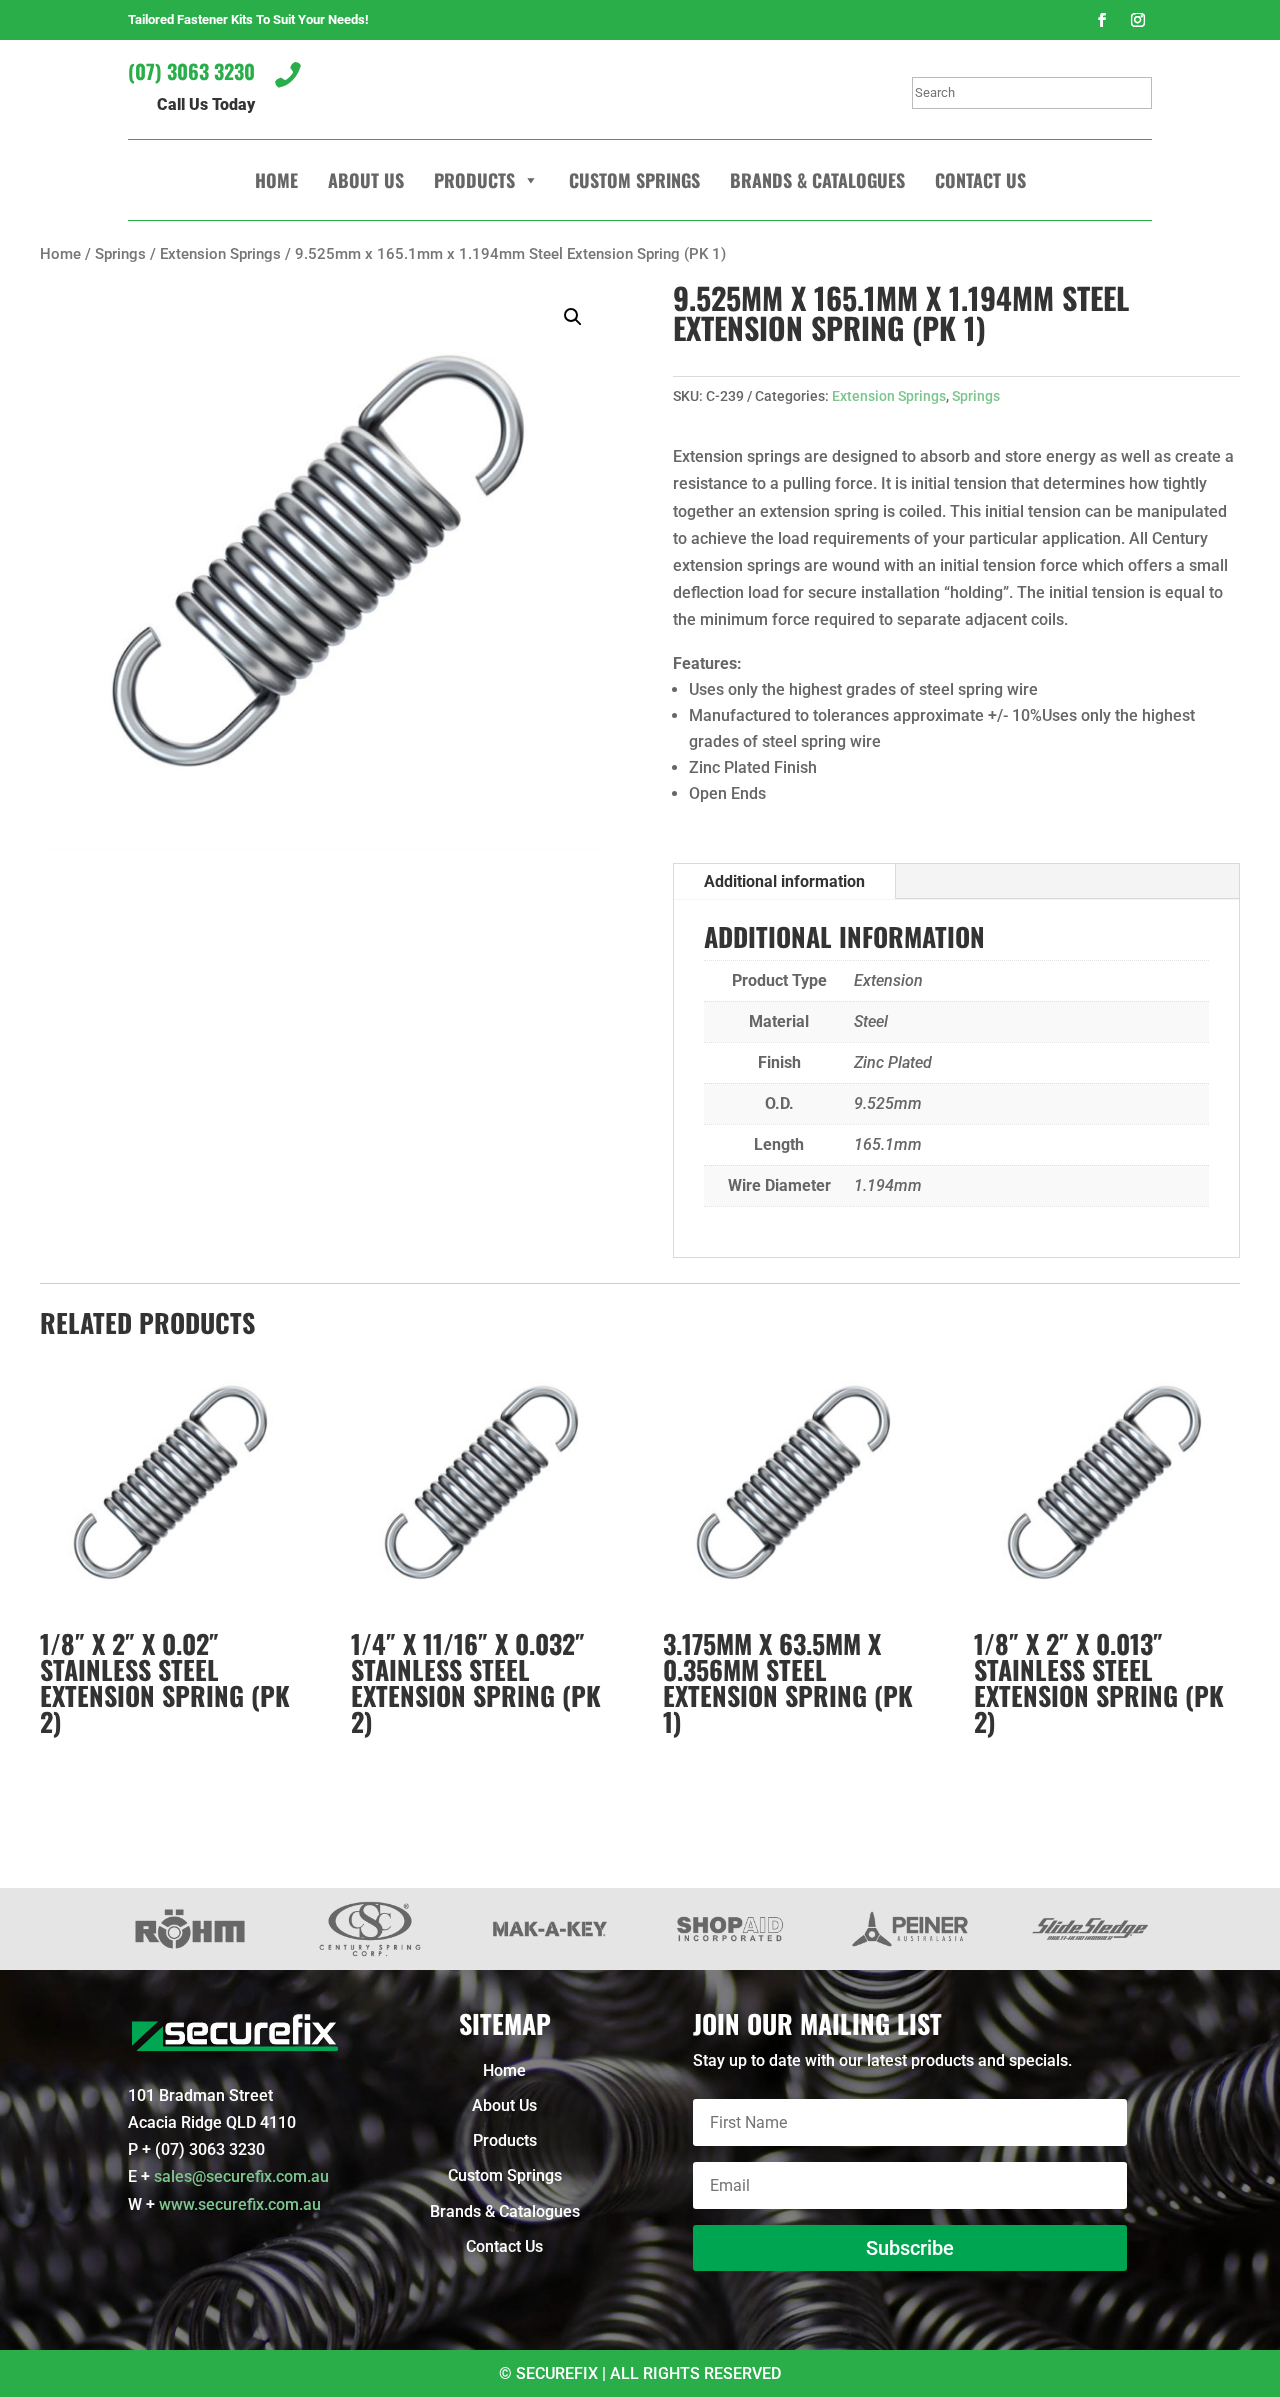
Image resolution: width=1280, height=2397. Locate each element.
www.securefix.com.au (240, 2204)
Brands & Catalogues (817, 180)
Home (276, 180)
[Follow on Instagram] (1138, 20)
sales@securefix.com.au (241, 2176)
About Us (366, 180)
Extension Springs (220, 254)
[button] (573, 317)
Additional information (784, 881)
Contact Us (980, 180)
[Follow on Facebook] (1102, 20)
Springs (120, 254)
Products (474, 180)
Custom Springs (634, 180)
